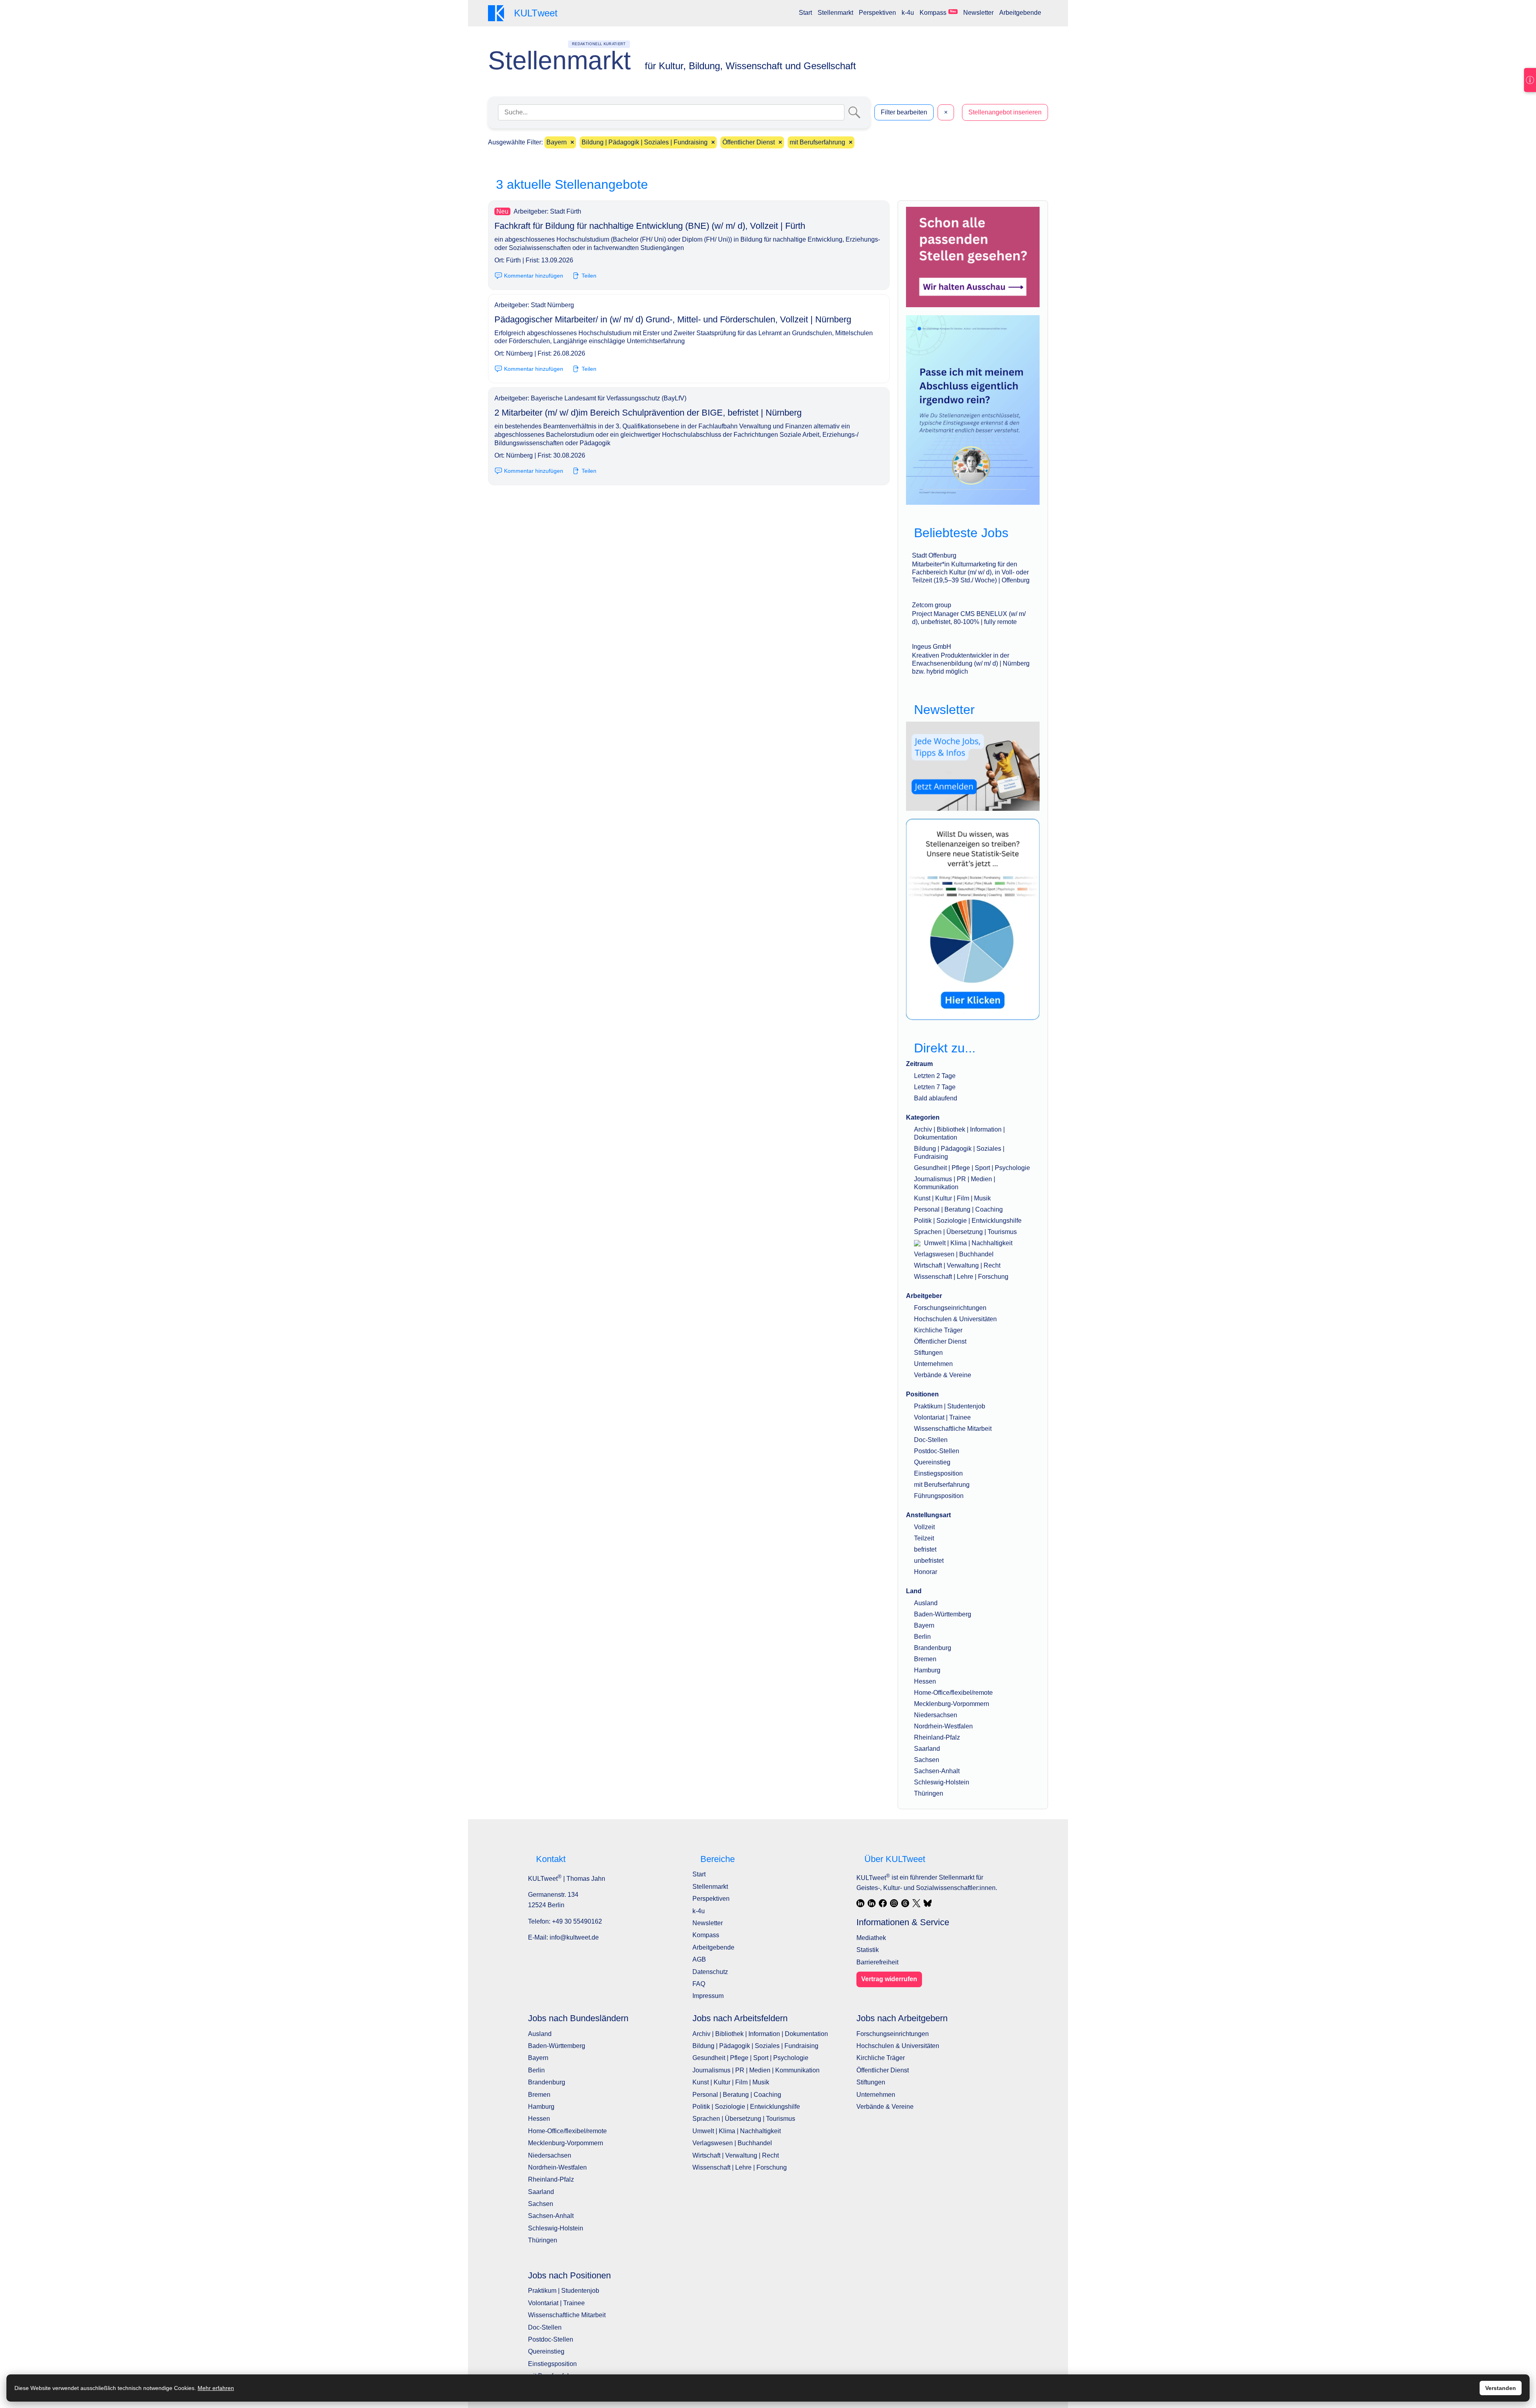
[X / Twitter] (916, 1903)
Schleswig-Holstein (942, 1782)
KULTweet (873, 1878)
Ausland (926, 1603)
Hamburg (927, 1670)
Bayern (924, 1625)
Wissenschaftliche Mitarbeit (953, 1429)
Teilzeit (924, 1538)
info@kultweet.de (574, 1937)
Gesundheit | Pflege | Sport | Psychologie (972, 1168)
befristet (925, 1549)
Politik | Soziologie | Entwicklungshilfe (968, 1221)
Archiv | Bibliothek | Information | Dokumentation (760, 2034)
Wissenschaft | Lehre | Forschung (961, 1277)
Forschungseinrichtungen (950, 1308)
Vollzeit (924, 1527)
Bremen (925, 1659)
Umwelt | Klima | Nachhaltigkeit (967, 1243)
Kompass (938, 13)
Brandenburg (933, 1648)
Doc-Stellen (931, 1440)
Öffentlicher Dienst (940, 1341)
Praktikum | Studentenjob (950, 1406)
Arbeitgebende (1020, 13)
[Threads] (905, 1903)
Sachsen (927, 1760)
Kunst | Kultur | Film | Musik (952, 1198)
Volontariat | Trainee (942, 1417)
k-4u (908, 13)
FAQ (699, 1984)
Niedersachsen (936, 1715)
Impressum (708, 1996)
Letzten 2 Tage (935, 1076)
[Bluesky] (928, 1903)
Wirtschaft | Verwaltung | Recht (957, 1265)
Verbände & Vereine (943, 1375)
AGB (699, 1959)
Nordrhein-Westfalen (943, 1726)
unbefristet (929, 1561)
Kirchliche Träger (938, 1330)
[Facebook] (883, 1903)
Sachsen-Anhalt (937, 1771)
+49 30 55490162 (577, 1921)
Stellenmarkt (835, 13)
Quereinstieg (932, 1462)
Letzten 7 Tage (935, 1087)
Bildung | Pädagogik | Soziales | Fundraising (755, 2046)
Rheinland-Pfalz (937, 1737)
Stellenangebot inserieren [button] (1005, 112)
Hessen (925, 1681)
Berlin (922, 1637)
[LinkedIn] (860, 1903)
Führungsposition (939, 1496)
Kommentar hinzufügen (534, 276)
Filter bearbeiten (904, 112)
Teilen (589, 276)
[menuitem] (805, 13)
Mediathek (871, 1938)
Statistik (868, 1950)
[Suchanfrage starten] (854, 112)
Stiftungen (928, 1353)
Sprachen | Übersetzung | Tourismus (965, 1232)
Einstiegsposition (938, 1473)
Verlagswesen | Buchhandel (954, 1254)
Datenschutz (710, 1972)
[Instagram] (894, 1903)
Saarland (927, 1749)
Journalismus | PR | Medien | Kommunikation (756, 2070)
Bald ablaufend (936, 1098)
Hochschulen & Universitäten (955, 1319)
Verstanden (1501, 2388)
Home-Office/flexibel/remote (953, 1693)
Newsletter (978, 13)
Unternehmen (933, 1364)
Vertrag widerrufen (889, 1979)
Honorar (926, 1572)
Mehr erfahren (216, 2388)
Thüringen (929, 1793)
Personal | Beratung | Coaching (958, 1209)
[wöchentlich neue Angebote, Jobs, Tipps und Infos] (973, 766)
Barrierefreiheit (877, 1962)
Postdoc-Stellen (937, 1451)
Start (805, 13)
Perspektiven (877, 13)
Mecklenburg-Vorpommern (952, 1704)
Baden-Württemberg (943, 1614)
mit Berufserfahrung (942, 1485)
